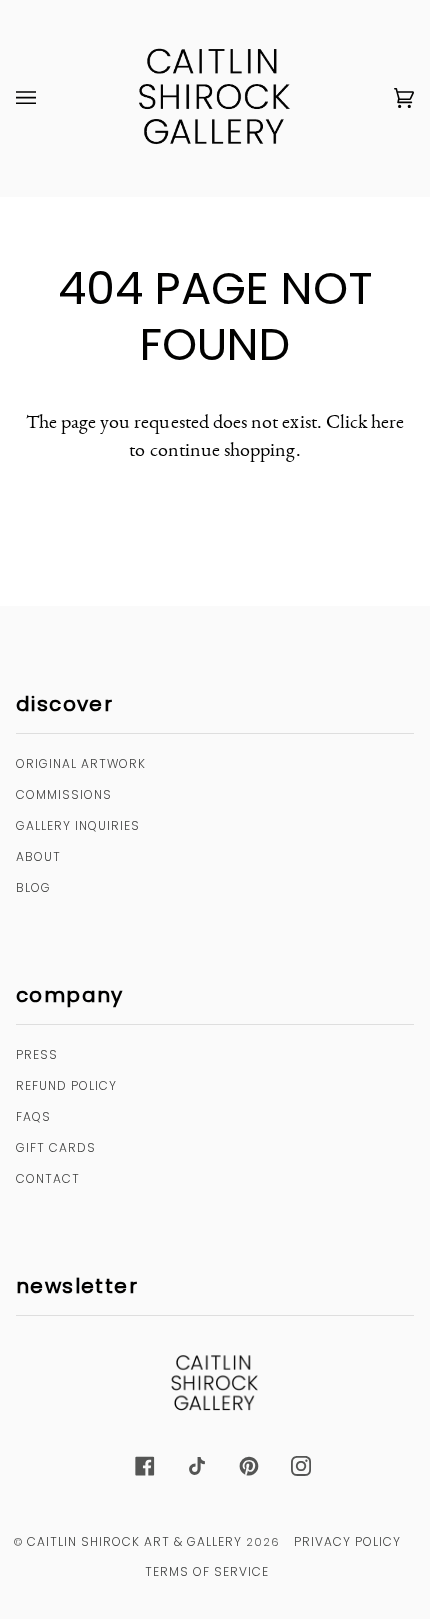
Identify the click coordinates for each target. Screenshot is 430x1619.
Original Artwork (81, 763)
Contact (48, 1178)
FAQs (33, 1116)
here (387, 421)
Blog (33, 887)
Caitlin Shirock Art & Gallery (134, 1541)
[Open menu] (46, 98)
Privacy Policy (347, 1541)
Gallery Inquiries (78, 825)
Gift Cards (56, 1147)
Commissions (64, 794)
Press (37, 1054)
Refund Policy (66, 1085)
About (38, 856)
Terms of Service (207, 1571)
